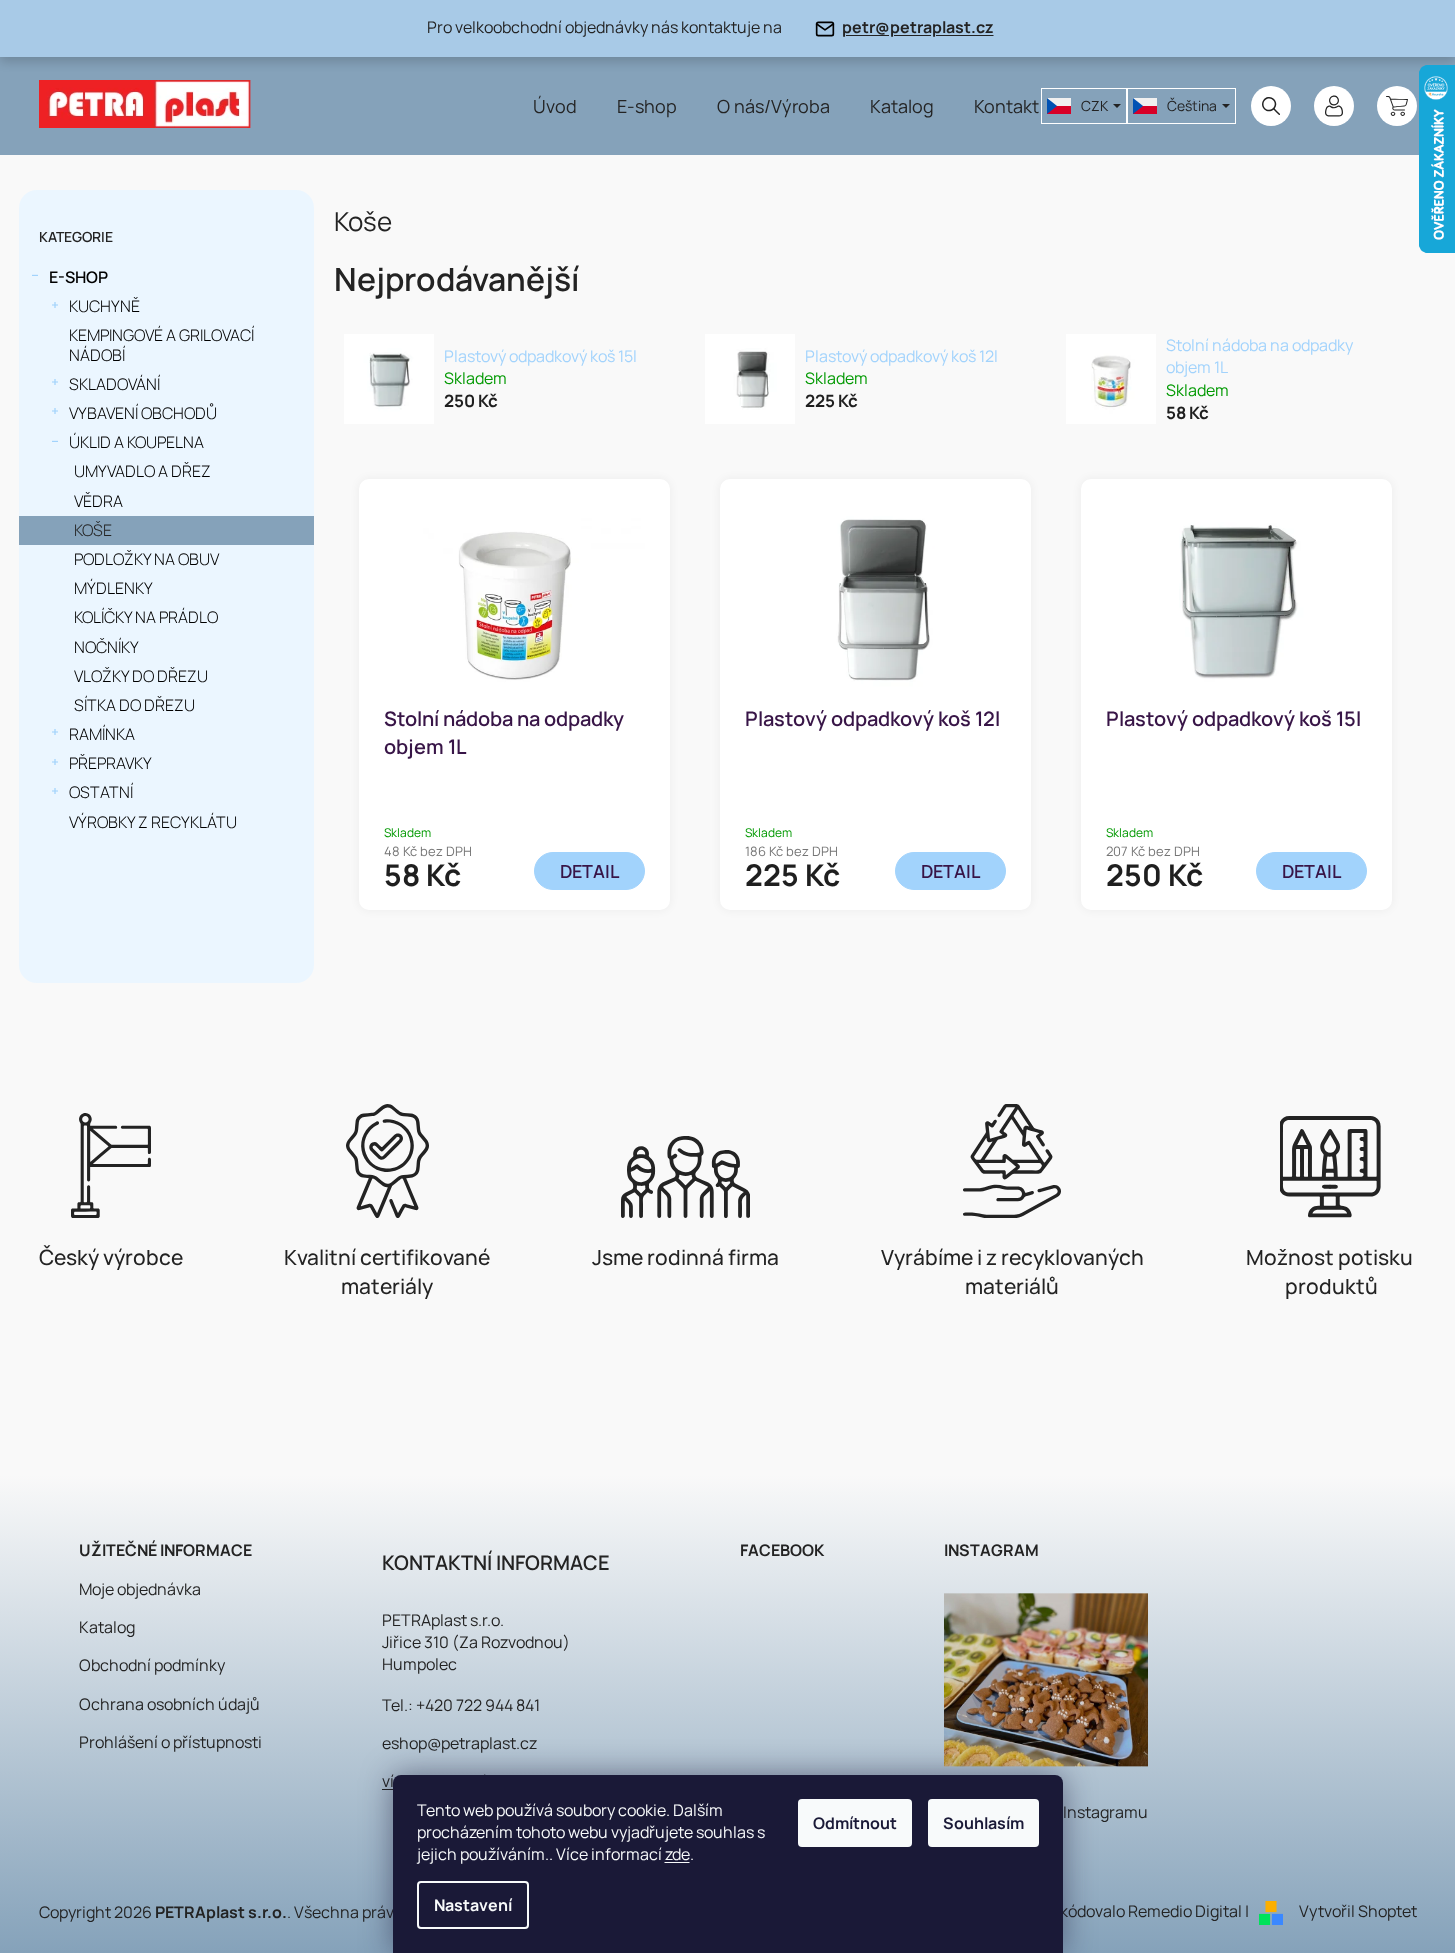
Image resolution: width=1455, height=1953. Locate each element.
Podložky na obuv (146, 559)
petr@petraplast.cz (918, 27)
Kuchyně (104, 306)
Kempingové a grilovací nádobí (161, 344)
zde (677, 1854)
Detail (589, 871)
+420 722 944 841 (478, 1705)
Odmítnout (855, 1823)
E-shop (78, 277)
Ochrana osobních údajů (169, 1704)
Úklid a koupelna (136, 442)
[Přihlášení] (1334, 106)
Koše (93, 530)
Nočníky (106, 647)
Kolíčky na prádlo (146, 617)
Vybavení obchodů (143, 413)
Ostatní (101, 792)
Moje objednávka (140, 1589)
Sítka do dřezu (134, 705)
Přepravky (110, 763)
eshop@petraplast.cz (459, 1743)
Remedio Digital (1185, 1911)
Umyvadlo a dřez (142, 471)
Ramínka (102, 734)
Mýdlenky (113, 588)
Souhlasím (983, 1823)
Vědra (98, 501)
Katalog (107, 1627)
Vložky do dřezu (141, 676)
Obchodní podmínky (152, 1665)
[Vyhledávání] (1271, 106)
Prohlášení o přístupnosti (170, 1742)
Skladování (114, 384)
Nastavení (473, 1905)
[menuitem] (555, 106)
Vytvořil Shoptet (1358, 1911)
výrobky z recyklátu (153, 822)
